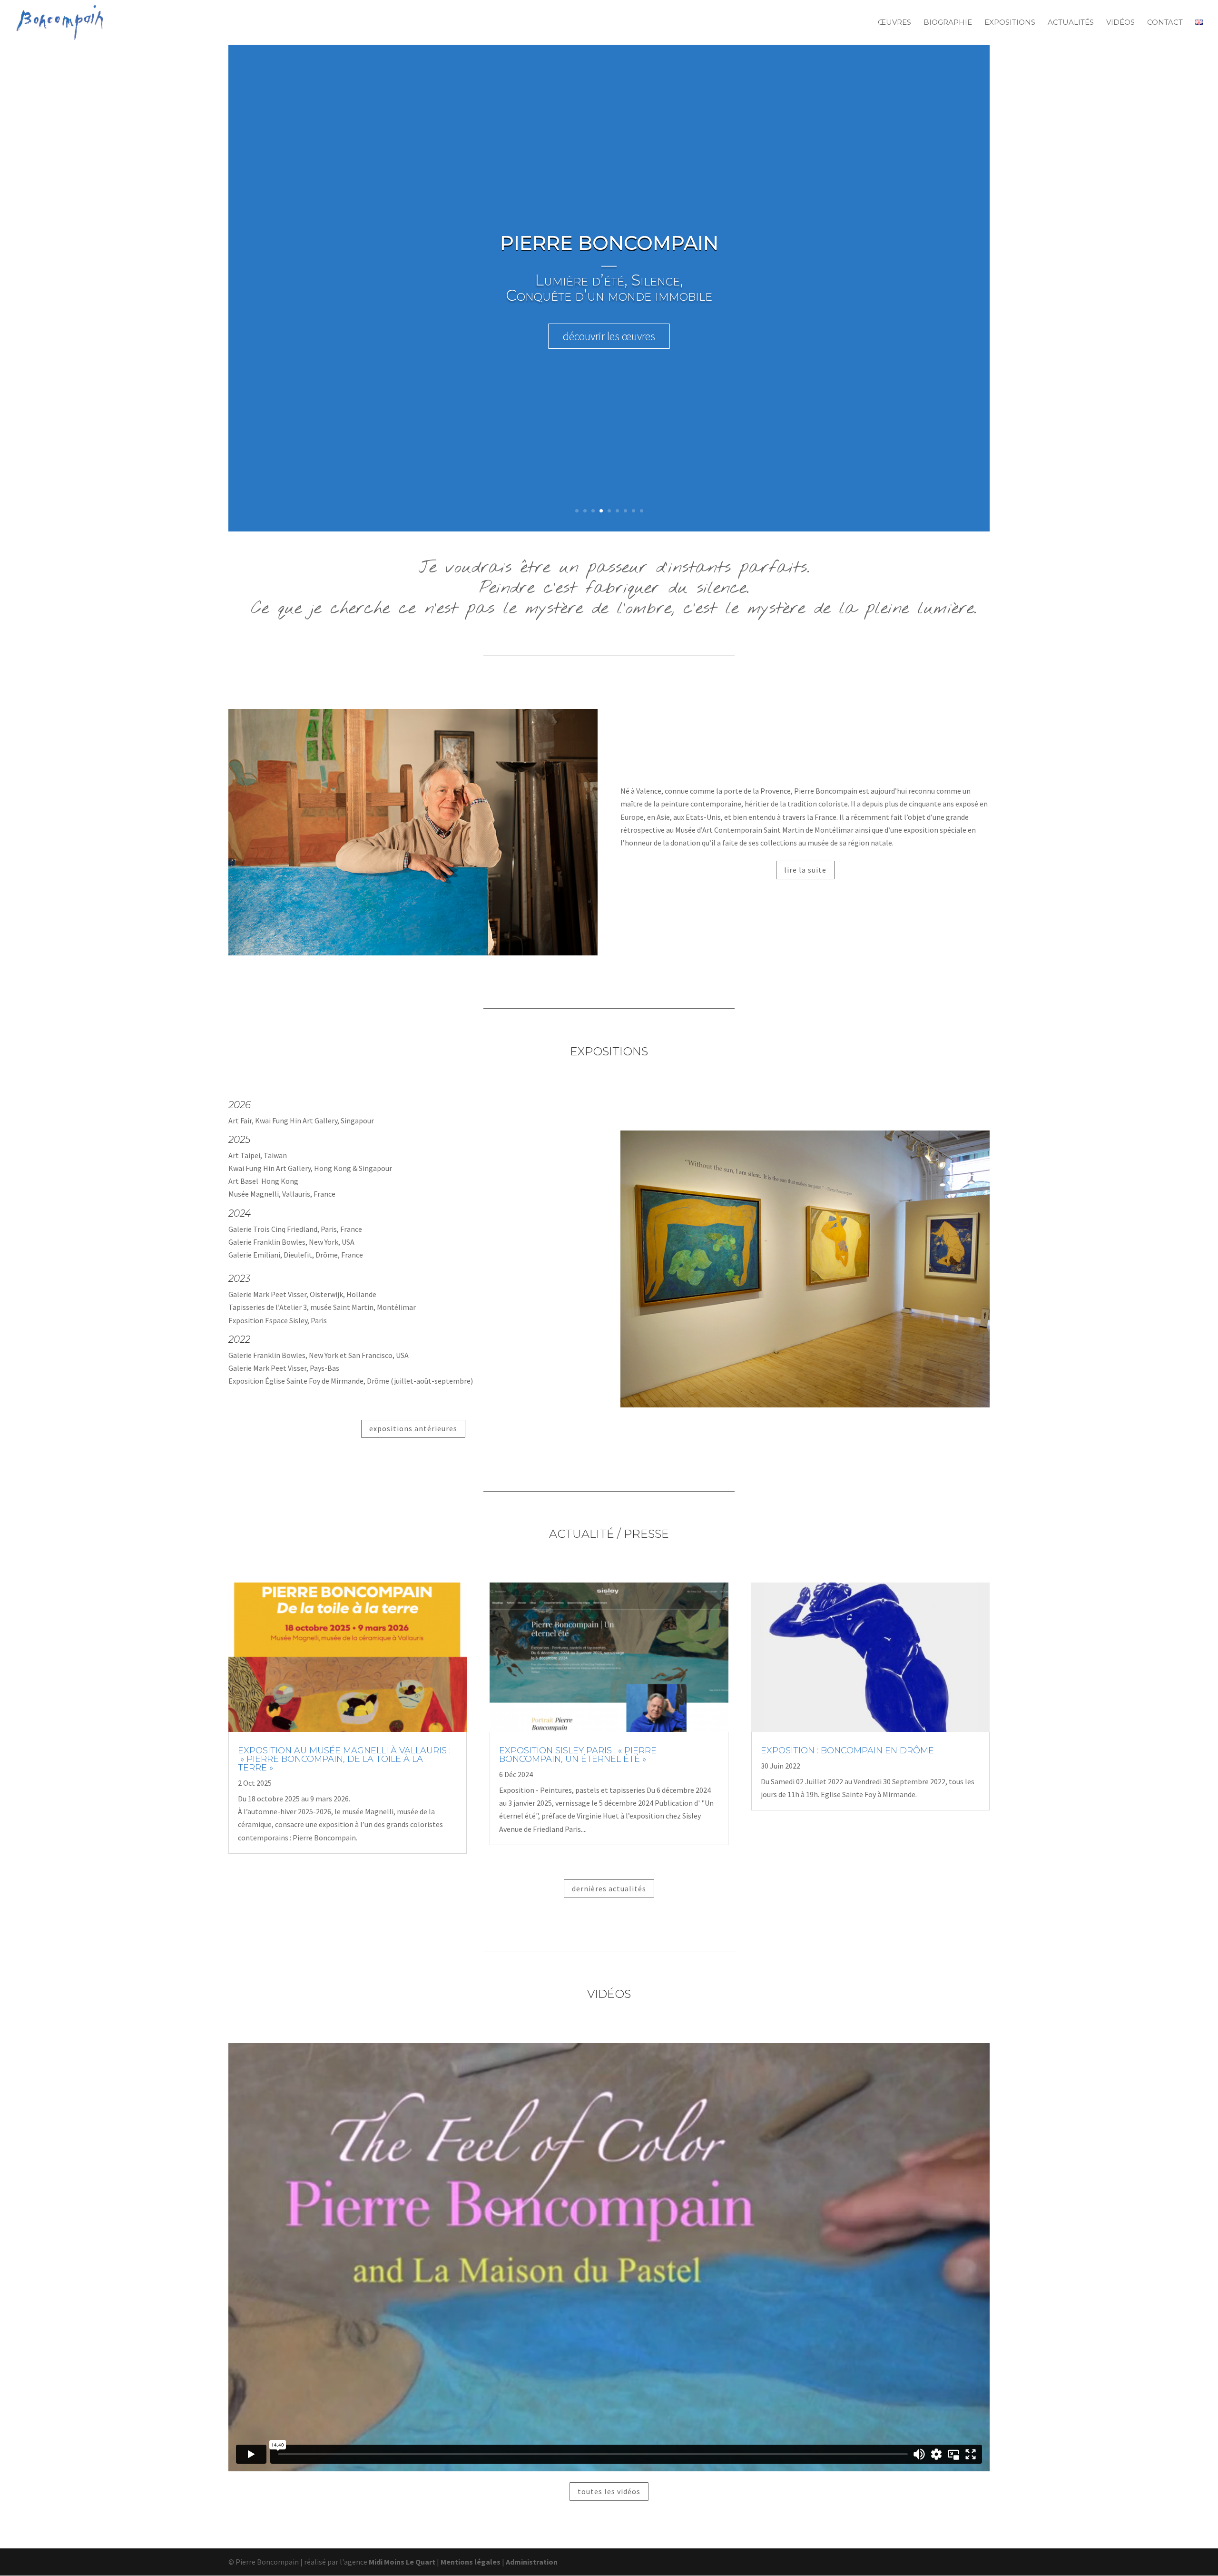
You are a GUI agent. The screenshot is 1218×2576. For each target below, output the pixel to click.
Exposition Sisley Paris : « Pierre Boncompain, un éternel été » (578, 1755)
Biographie (948, 23)
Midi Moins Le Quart (402, 2562)
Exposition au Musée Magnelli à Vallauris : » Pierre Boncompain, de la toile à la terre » (344, 1759)
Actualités (1071, 23)
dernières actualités (609, 1888)
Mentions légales (471, 2562)
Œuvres (894, 23)
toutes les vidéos (609, 2491)
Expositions (1010, 23)
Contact (1165, 23)
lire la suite (805, 870)
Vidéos (1120, 23)
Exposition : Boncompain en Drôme (847, 1750)
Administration (532, 2562)
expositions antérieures (413, 1428)
